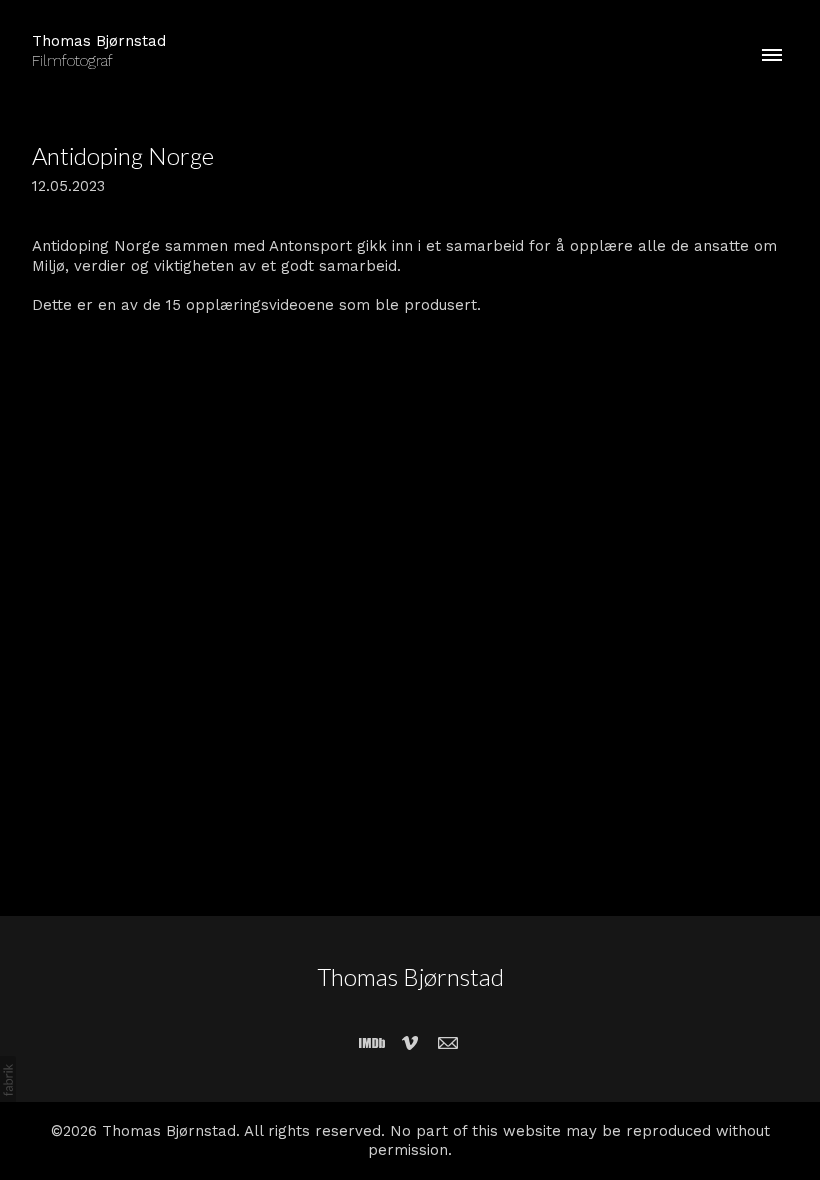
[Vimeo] (410, 1043)
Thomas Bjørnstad (410, 976)
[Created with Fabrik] (8, 1080)
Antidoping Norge (123, 155)
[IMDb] (372, 1043)
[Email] (448, 1043)
